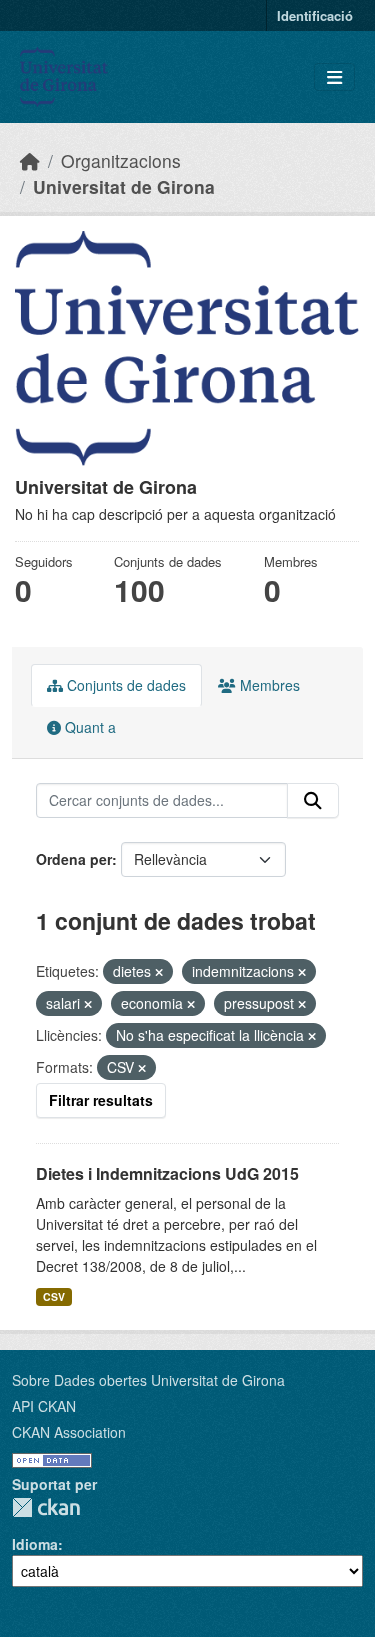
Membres (268, 685)
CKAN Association (69, 1432)
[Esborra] (159, 972)
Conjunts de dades (124, 685)
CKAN (46, 1507)
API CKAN (44, 1406)
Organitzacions (121, 160)
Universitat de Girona (124, 186)
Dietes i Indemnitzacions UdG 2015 (167, 1173)
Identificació (315, 15)
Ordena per (74, 859)
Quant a (88, 727)
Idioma (35, 1544)
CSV (54, 1296)
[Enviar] (313, 801)
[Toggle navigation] (334, 77)
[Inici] (30, 160)
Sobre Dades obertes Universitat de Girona (148, 1380)
